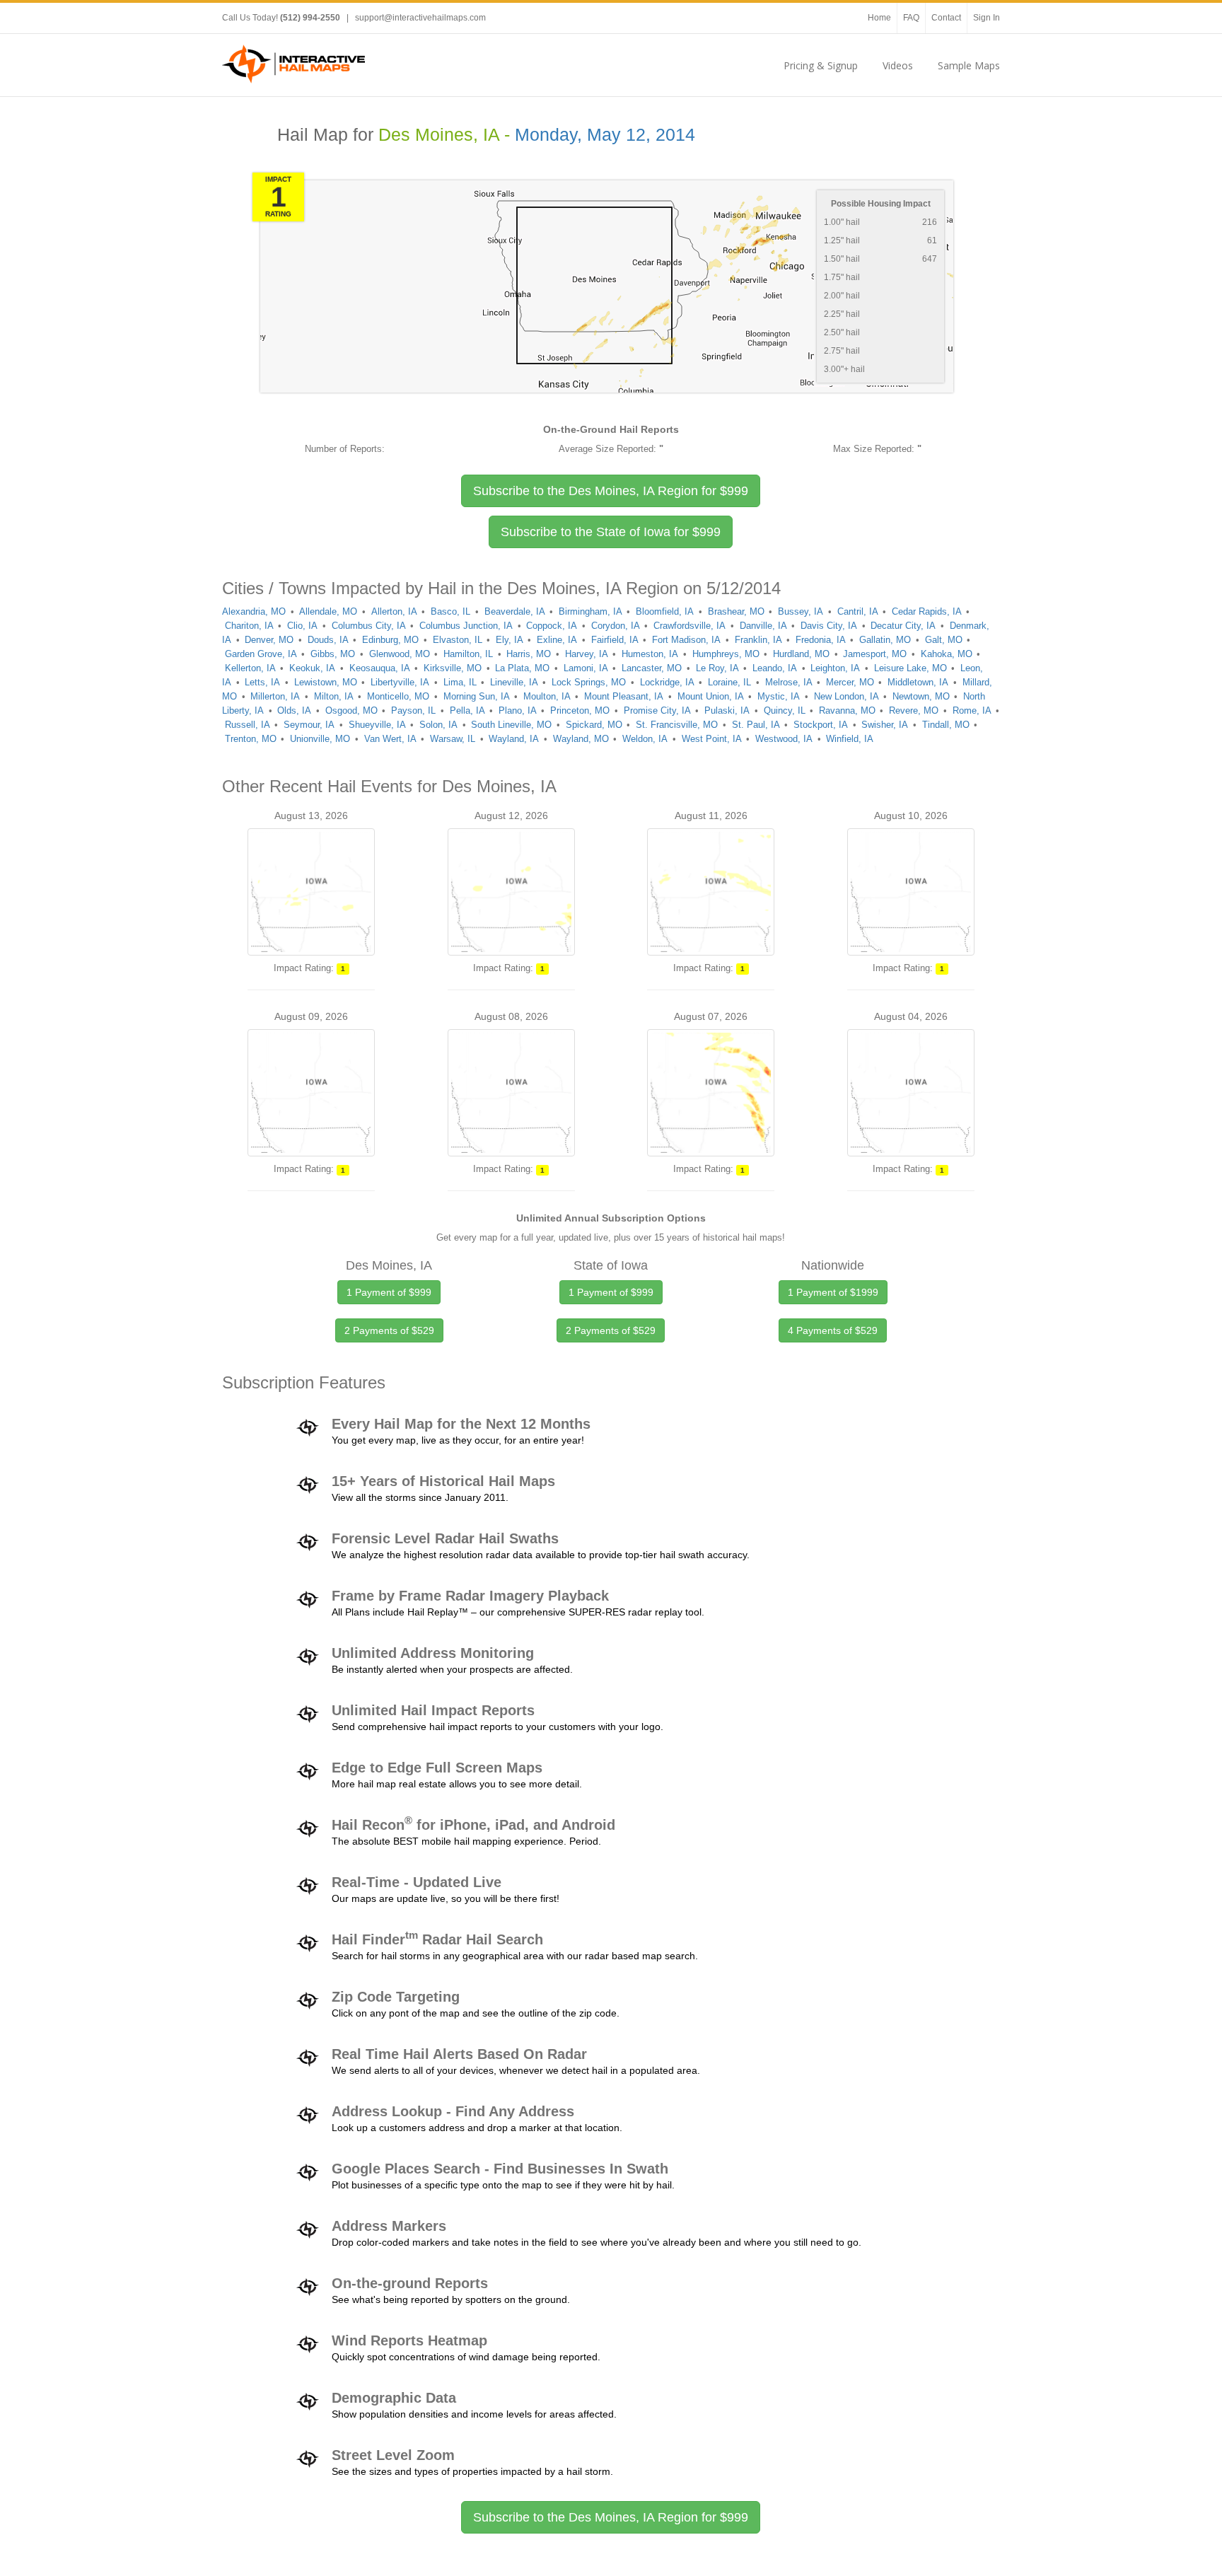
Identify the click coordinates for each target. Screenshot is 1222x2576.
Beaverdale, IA (515, 611)
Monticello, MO (398, 696)
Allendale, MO (328, 611)
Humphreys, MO (726, 654)
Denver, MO (269, 640)
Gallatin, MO (885, 640)
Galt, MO (944, 640)
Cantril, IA (858, 611)
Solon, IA (438, 725)
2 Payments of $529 (389, 1330)
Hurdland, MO (801, 654)
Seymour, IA (309, 725)
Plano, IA (518, 710)
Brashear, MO (736, 611)
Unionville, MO (320, 739)
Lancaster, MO (652, 668)
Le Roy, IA (717, 668)
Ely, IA (510, 640)
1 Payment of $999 (389, 1292)
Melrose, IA (789, 682)
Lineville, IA (514, 682)
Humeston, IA (650, 654)
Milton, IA (334, 696)
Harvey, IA (587, 654)
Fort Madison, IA (686, 640)
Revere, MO (914, 710)
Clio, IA (302, 626)
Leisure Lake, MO (910, 668)
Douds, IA (328, 640)
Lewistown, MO (326, 682)
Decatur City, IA (903, 626)
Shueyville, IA (377, 725)
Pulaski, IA (727, 710)
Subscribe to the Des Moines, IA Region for (611, 491)
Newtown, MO (921, 696)
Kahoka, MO (947, 654)
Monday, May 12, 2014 (605, 135)
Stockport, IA (821, 725)
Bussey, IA (801, 611)
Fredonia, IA (821, 640)
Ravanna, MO (847, 710)
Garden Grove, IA (261, 654)
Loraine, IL (729, 682)
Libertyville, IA (400, 682)
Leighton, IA (835, 668)
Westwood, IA (784, 739)
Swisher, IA (885, 725)
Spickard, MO (594, 725)
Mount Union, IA (711, 696)
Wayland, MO (581, 739)
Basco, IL (450, 611)
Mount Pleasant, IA (624, 696)
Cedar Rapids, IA (927, 611)
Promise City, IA (657, 710)
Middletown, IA (918, 682)
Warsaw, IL (453, 739)
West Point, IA (712, 739)
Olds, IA (294, 710)
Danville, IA (763, 626)
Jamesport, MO (875, 654)
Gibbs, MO (333, 654)
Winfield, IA (850, 739)
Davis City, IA (829, 626)
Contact (946, 18)
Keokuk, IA (312, 668)
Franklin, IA (758, 640)
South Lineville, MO (511, 725)
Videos (898, 65)
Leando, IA (775, 668)
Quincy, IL (785, 710)
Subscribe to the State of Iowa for (611, 532)
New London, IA (846, 696)
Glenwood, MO (400, 654)
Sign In (987, 18)
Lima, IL (460, 682)
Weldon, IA (645, 739)
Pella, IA (467, 710)
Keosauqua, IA (380, 668)
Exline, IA (557, 640)
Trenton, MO (251, 739)
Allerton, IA (394, 611)
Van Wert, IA (390, 739)
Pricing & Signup (821, 65)
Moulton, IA (547, 696)
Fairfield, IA (615, 640)
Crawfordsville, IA (689, 626)
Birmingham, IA (590, 611)
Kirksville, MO (453, 668)
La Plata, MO (522, 668)
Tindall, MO (946, 725)
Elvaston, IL (458, 640)
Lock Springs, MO (589, 682)
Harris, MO (529, 654)
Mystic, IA (779, 696)
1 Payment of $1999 (833, 1292)
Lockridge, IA (667, 682)
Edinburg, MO (390, 640)
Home (879, 18)
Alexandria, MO (254, 611)
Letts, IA (262, 682)
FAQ (911, 18)
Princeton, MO (580, 710)
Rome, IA (972, 710)
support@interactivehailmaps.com (420, 18)
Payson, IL (413, 710)
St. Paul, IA (756, 725)
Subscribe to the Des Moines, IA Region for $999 (611, 2517)
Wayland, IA (514, 739)
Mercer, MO (850, 682)
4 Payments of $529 (833, 1330)
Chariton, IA (249, 626)
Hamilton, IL (468, 654)
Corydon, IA (616, 626)
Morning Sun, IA (477, 696)
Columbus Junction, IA (466, 626)
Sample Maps (969, 65)
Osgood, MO (351, 710)
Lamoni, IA (586, 668)
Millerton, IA (275, 696)
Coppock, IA (552, 626)
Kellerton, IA (250, 668)
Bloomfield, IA (665, 611)
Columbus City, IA (369, 626)
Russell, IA (248, 725)
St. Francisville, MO (677, 725)
